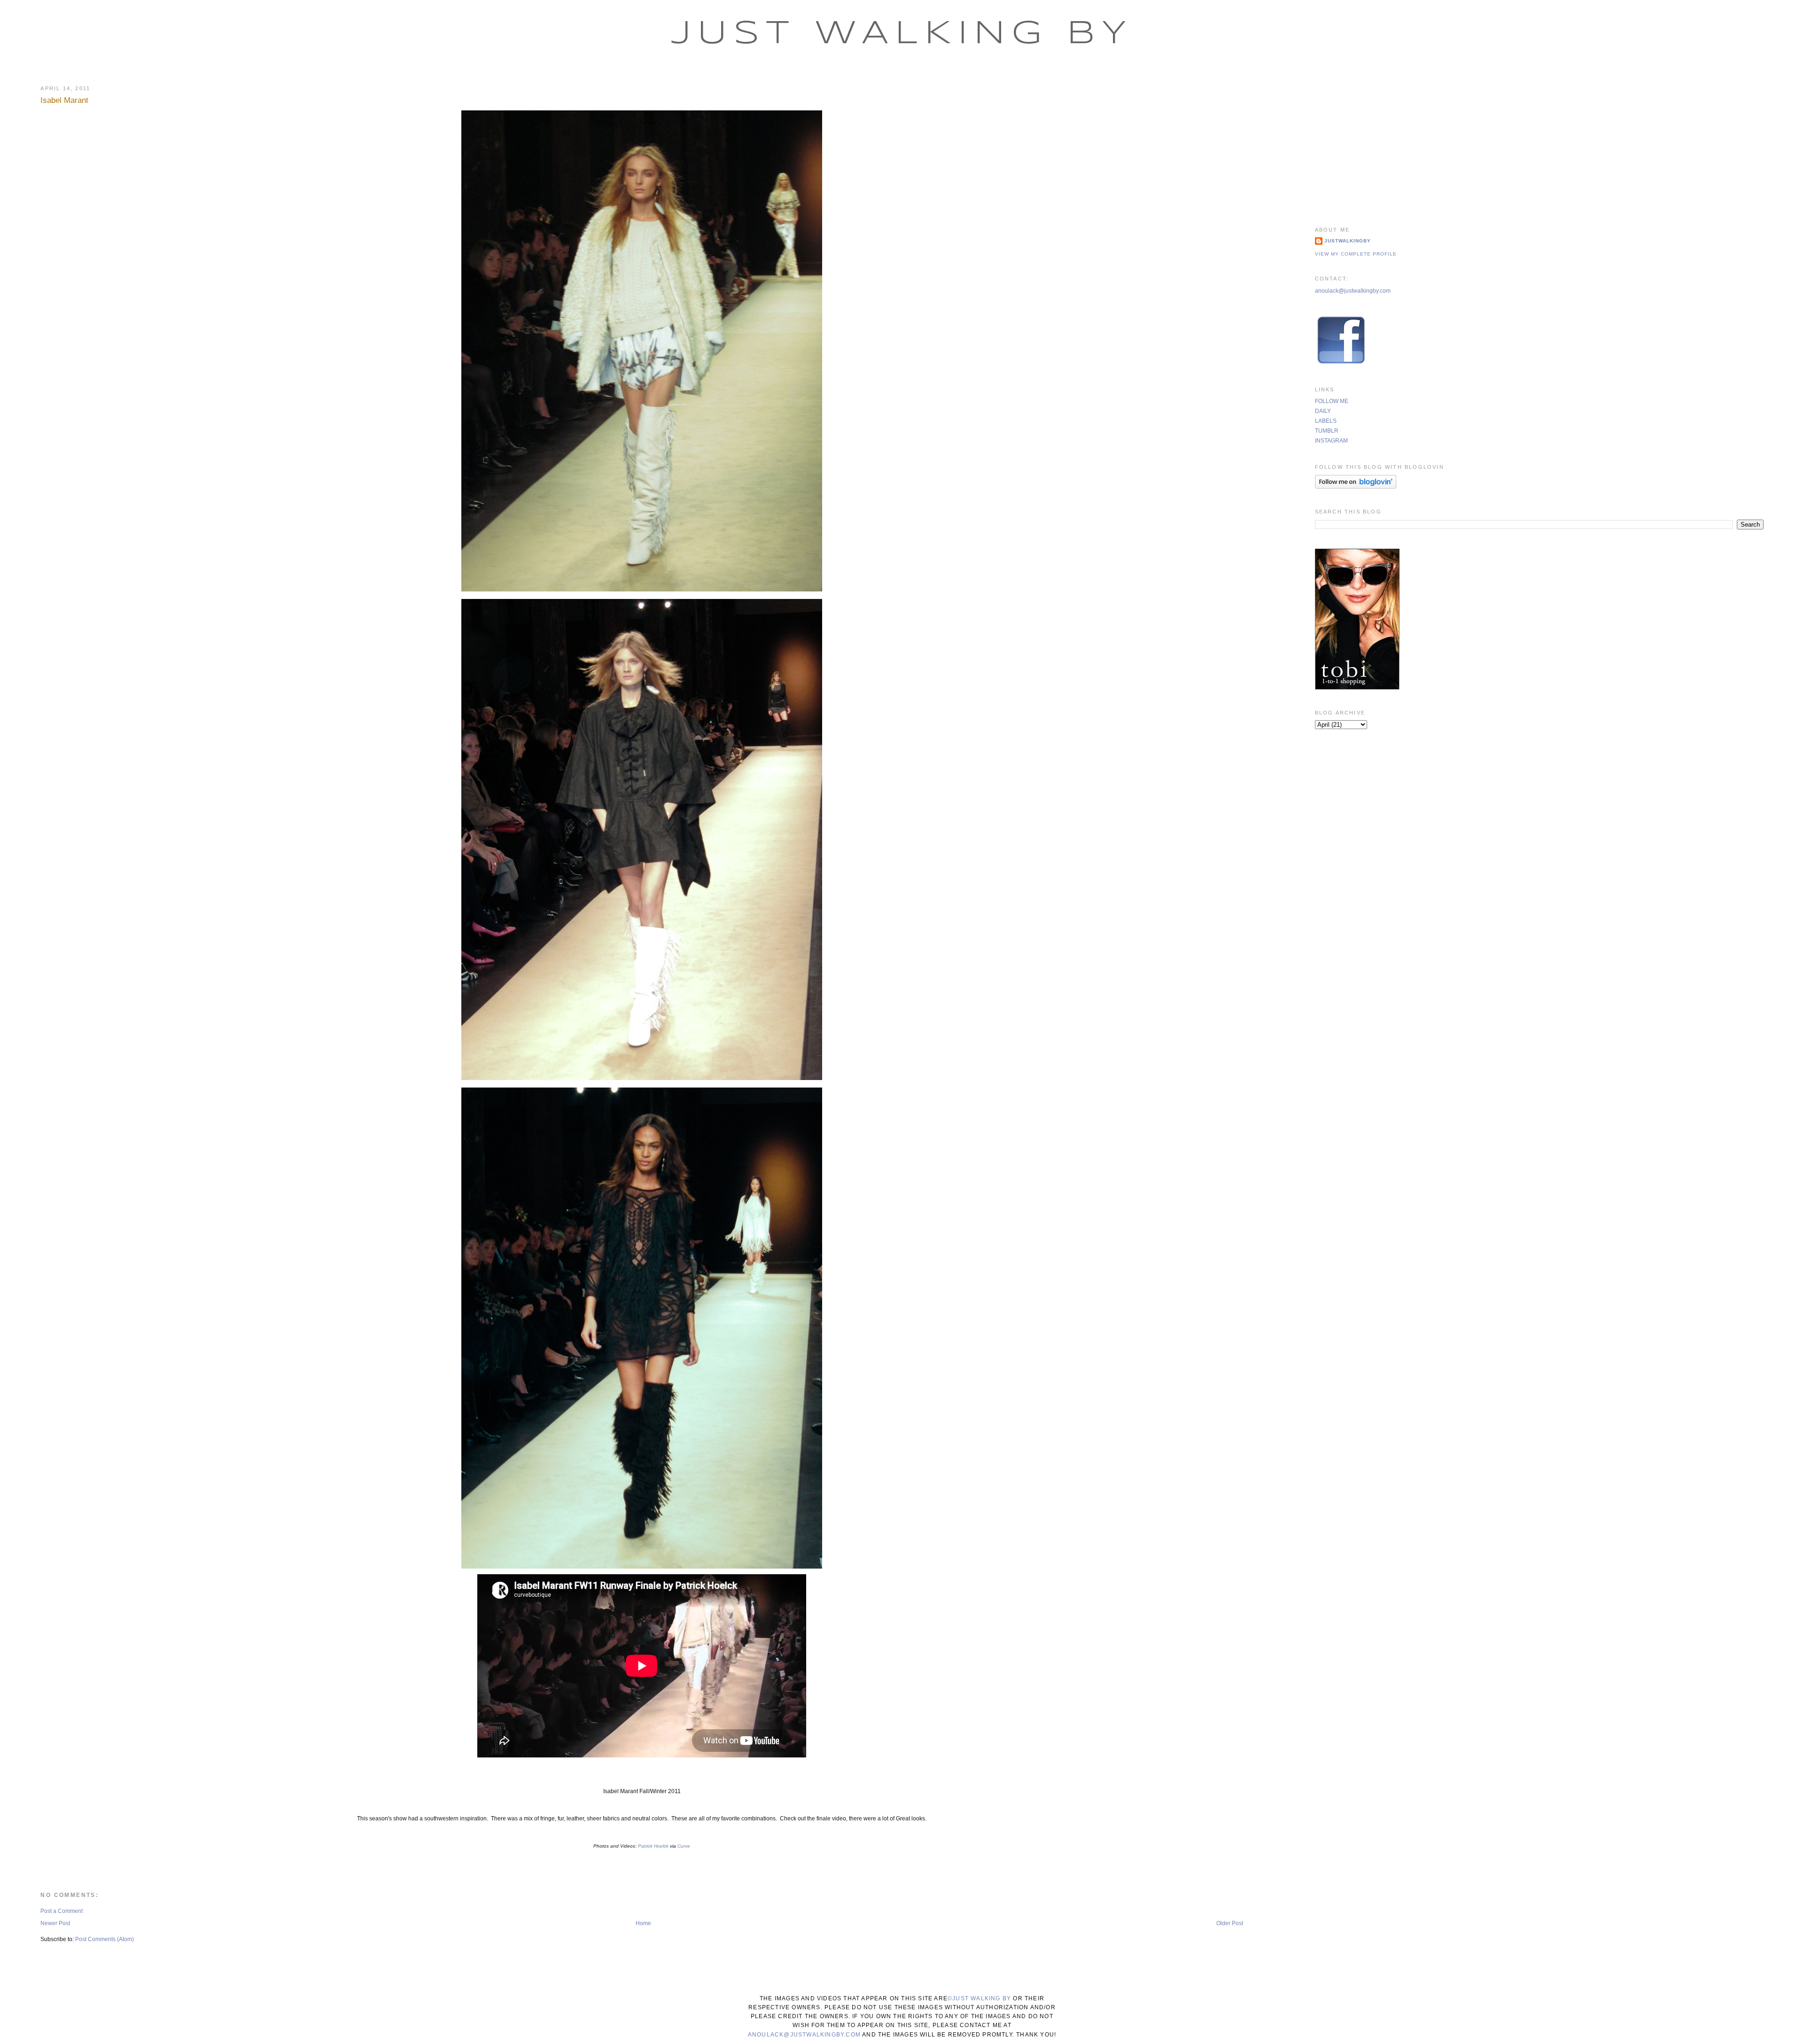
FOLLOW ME (1332, 401)
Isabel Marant (64, 100)
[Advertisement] (1539, 143)
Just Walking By (902, 34)
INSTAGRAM (1331, 441)
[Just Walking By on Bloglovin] (1356, 487)
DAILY (1323, 411)
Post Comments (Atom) (105, 1939)
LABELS (1326, 421)
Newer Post (55, 1923)
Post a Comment (62, 1911)
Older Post (1230, 1923)
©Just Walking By (979, 1998)
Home (643, 1923)
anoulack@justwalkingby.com (1353, 291)
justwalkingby (1348, 241)
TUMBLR (1327, 431)
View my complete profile (1356, 254)
